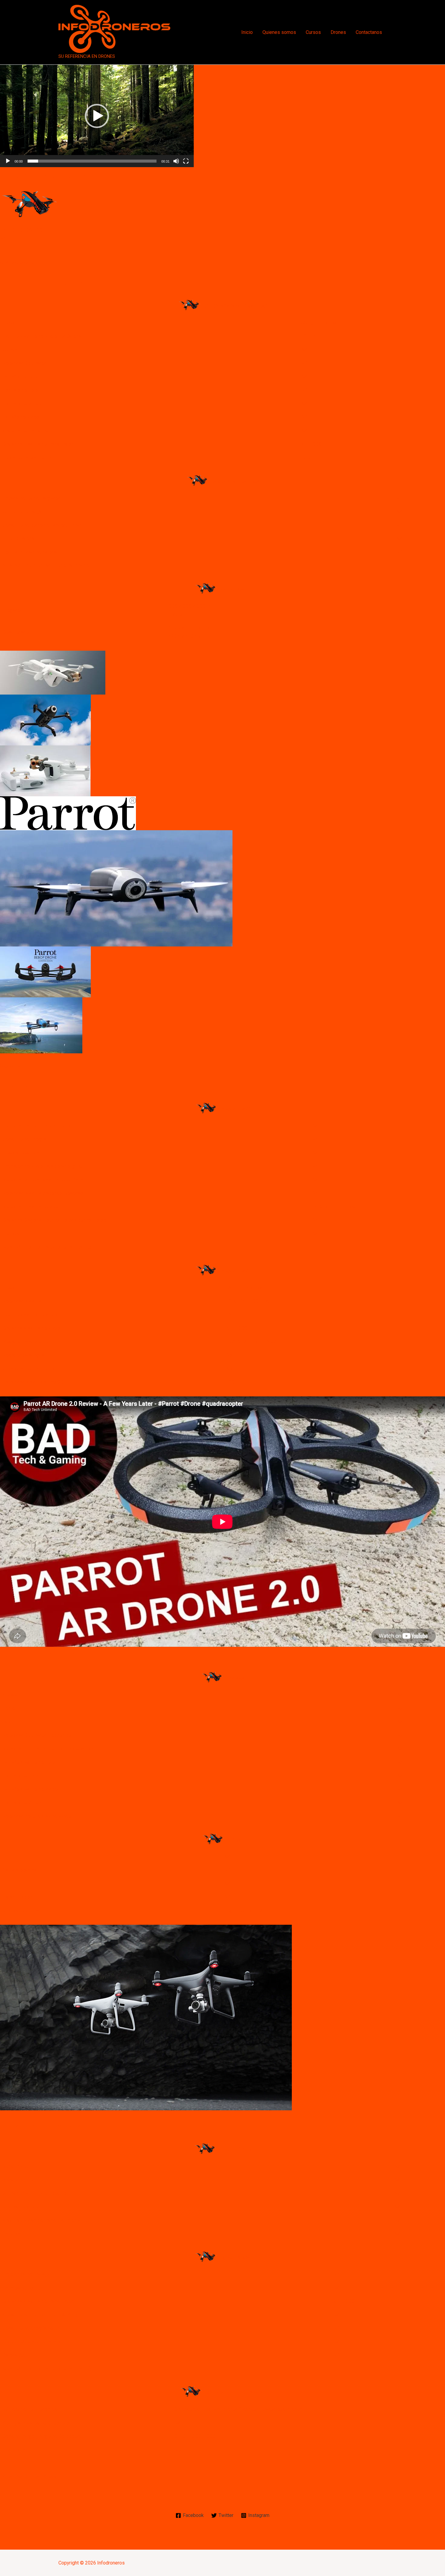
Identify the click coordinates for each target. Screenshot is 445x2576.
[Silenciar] (176, 161)
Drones (338, 32)
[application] (97, 116)
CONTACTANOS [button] (17, 263)
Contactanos (369, 32)
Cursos (313, 32)
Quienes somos (279, 32)
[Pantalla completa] (186, 161)
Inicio (247, 32)
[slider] (92, 161)
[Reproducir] (8, 161)
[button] (97, 116)
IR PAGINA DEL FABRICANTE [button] (31, 2477)
